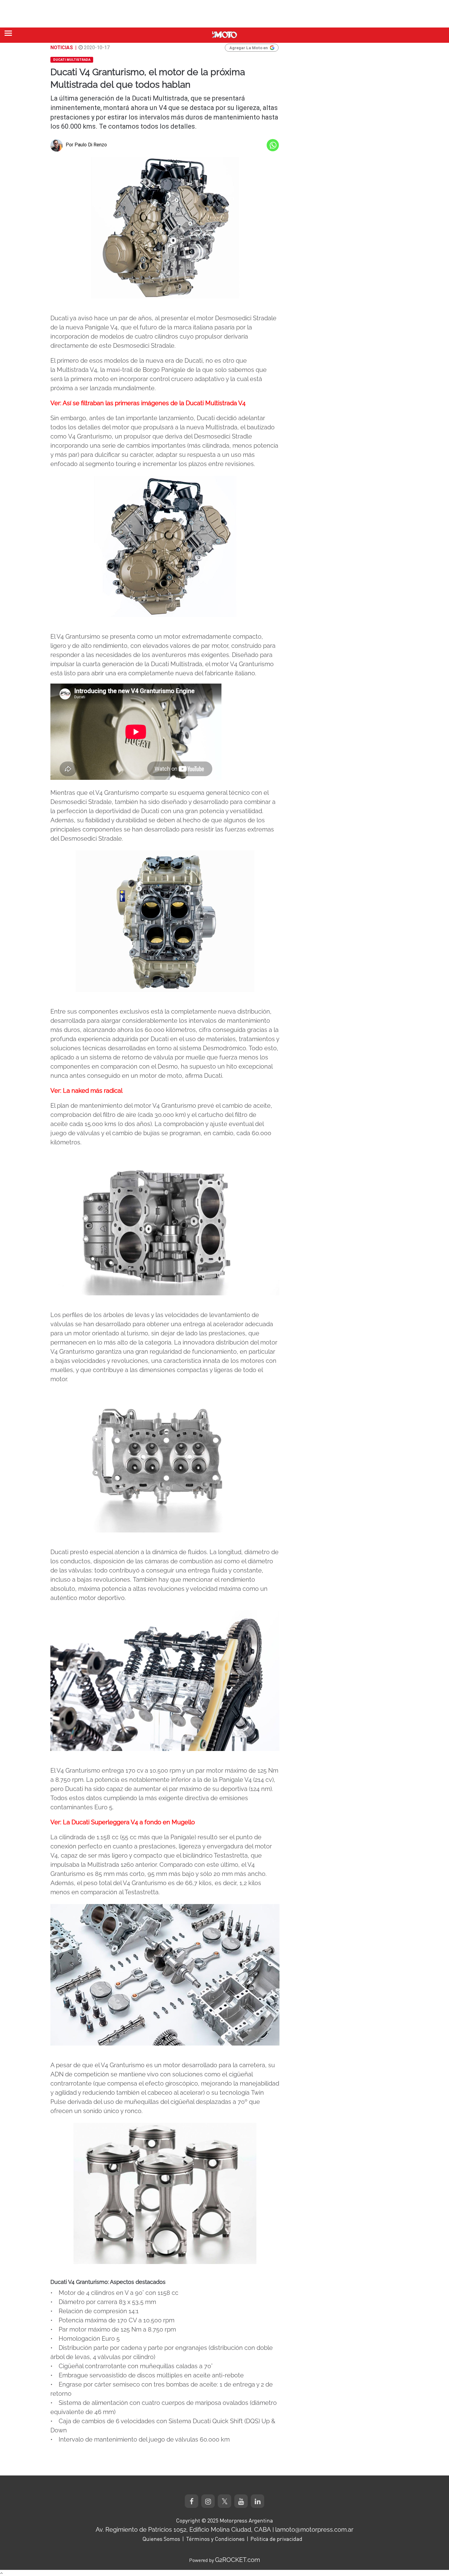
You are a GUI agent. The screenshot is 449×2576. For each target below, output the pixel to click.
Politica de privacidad (276, 2539)
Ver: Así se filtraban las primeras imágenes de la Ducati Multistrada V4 (148, 403)
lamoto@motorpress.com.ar (314, 2530)
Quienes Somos (161, 2539)
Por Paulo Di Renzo (86, 145)
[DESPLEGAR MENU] (8, 33)
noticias (62, 48)
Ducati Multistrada (72, 60)
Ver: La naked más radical (86, 1091)
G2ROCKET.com (237, 2560)
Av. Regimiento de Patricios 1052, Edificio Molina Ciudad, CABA (183, 2530)
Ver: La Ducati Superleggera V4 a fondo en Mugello (123, 1822)
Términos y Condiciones (215, 2539)
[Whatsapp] (273, 145)
